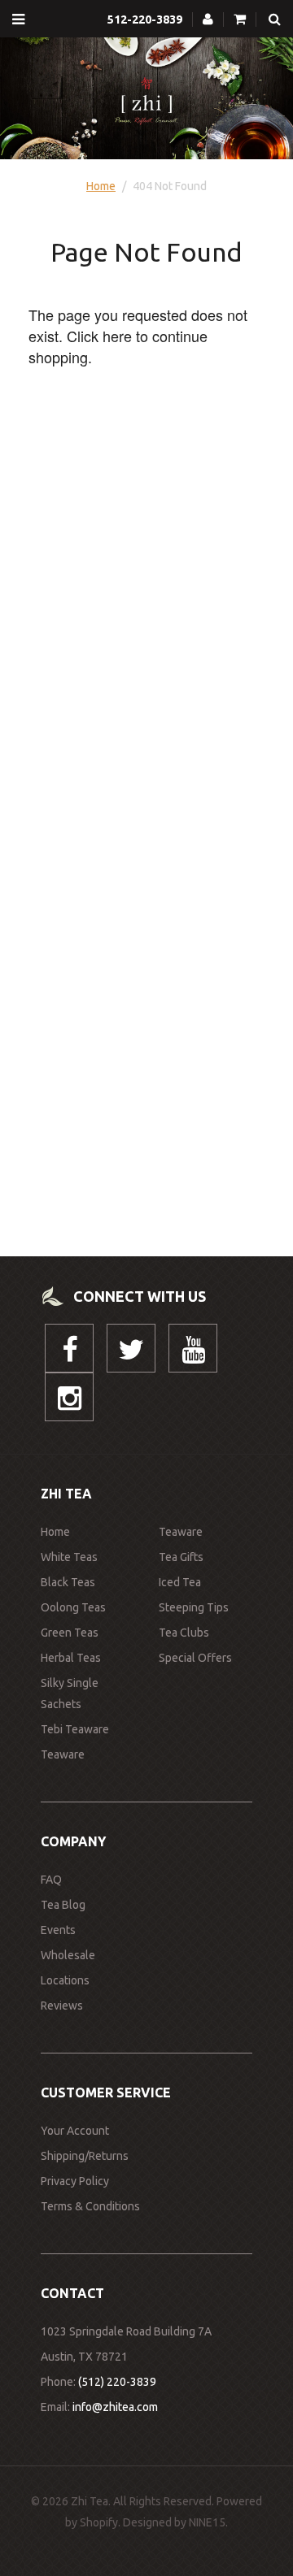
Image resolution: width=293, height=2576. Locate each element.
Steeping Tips (194, 1607)
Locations (65, 1980)
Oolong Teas (73, 1607)
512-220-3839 (145, 20)
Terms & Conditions (90, 2206)
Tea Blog (63, 1905)
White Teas (69, 1557)
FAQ (51, 1880)
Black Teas (68, 1582)
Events (58, 1930)
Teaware (63, 1754)
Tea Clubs (184, 1633)
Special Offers (195, 1658)
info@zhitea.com (115, 2407)
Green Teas (70, 1633)
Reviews (62, 2006)
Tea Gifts (181, 1557)
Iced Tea (180, 1582)
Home (101, 186)
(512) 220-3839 (117, 2382)
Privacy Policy (75, 2181)
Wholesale (68, 1955)
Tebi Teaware (75, 1729)
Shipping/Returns (85, 2156)
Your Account (75, 2131)
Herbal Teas (71, 1658)
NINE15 (207, 2522)
